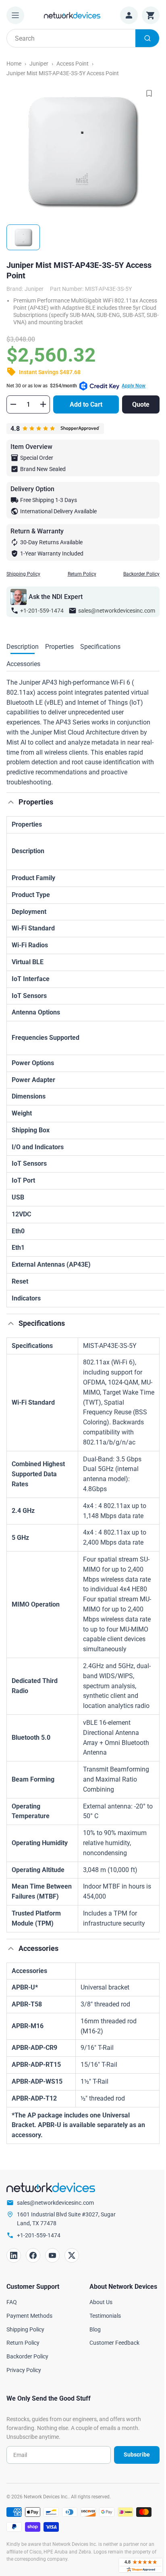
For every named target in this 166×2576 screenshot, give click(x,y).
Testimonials (105, 2316)
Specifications (100, 647)
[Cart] (151, 15)
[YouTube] (52, 2255)
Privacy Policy (24, 2370)
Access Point (73, 64)
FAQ (12, 2302)
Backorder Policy (141, 574)
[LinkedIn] (14, 2255)
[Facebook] (33, 2255)
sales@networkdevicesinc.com (117, 611)
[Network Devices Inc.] (72, 15)
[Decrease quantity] (13, 404)
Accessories (23, 664)
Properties (59, 647)
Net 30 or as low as (76, 386)
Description (23, 647)
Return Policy (82, 574)
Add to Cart (86, 404)
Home (14, 64)
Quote (141, 404)
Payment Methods (29, 2316)
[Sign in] (129, 15)
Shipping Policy (23, 574)
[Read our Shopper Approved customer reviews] (141, 2565)
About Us (101, 2302)
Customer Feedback (114, 2343)
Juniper (39, 64)
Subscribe (137, 2455)
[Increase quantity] (43, 404)
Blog (95, 2329)
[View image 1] (23, 237)
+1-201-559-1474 (42, 611)
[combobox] (83, 38)
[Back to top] (11, 802)
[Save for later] (149, 93)
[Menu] (15, 15)
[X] (72, 2255)
